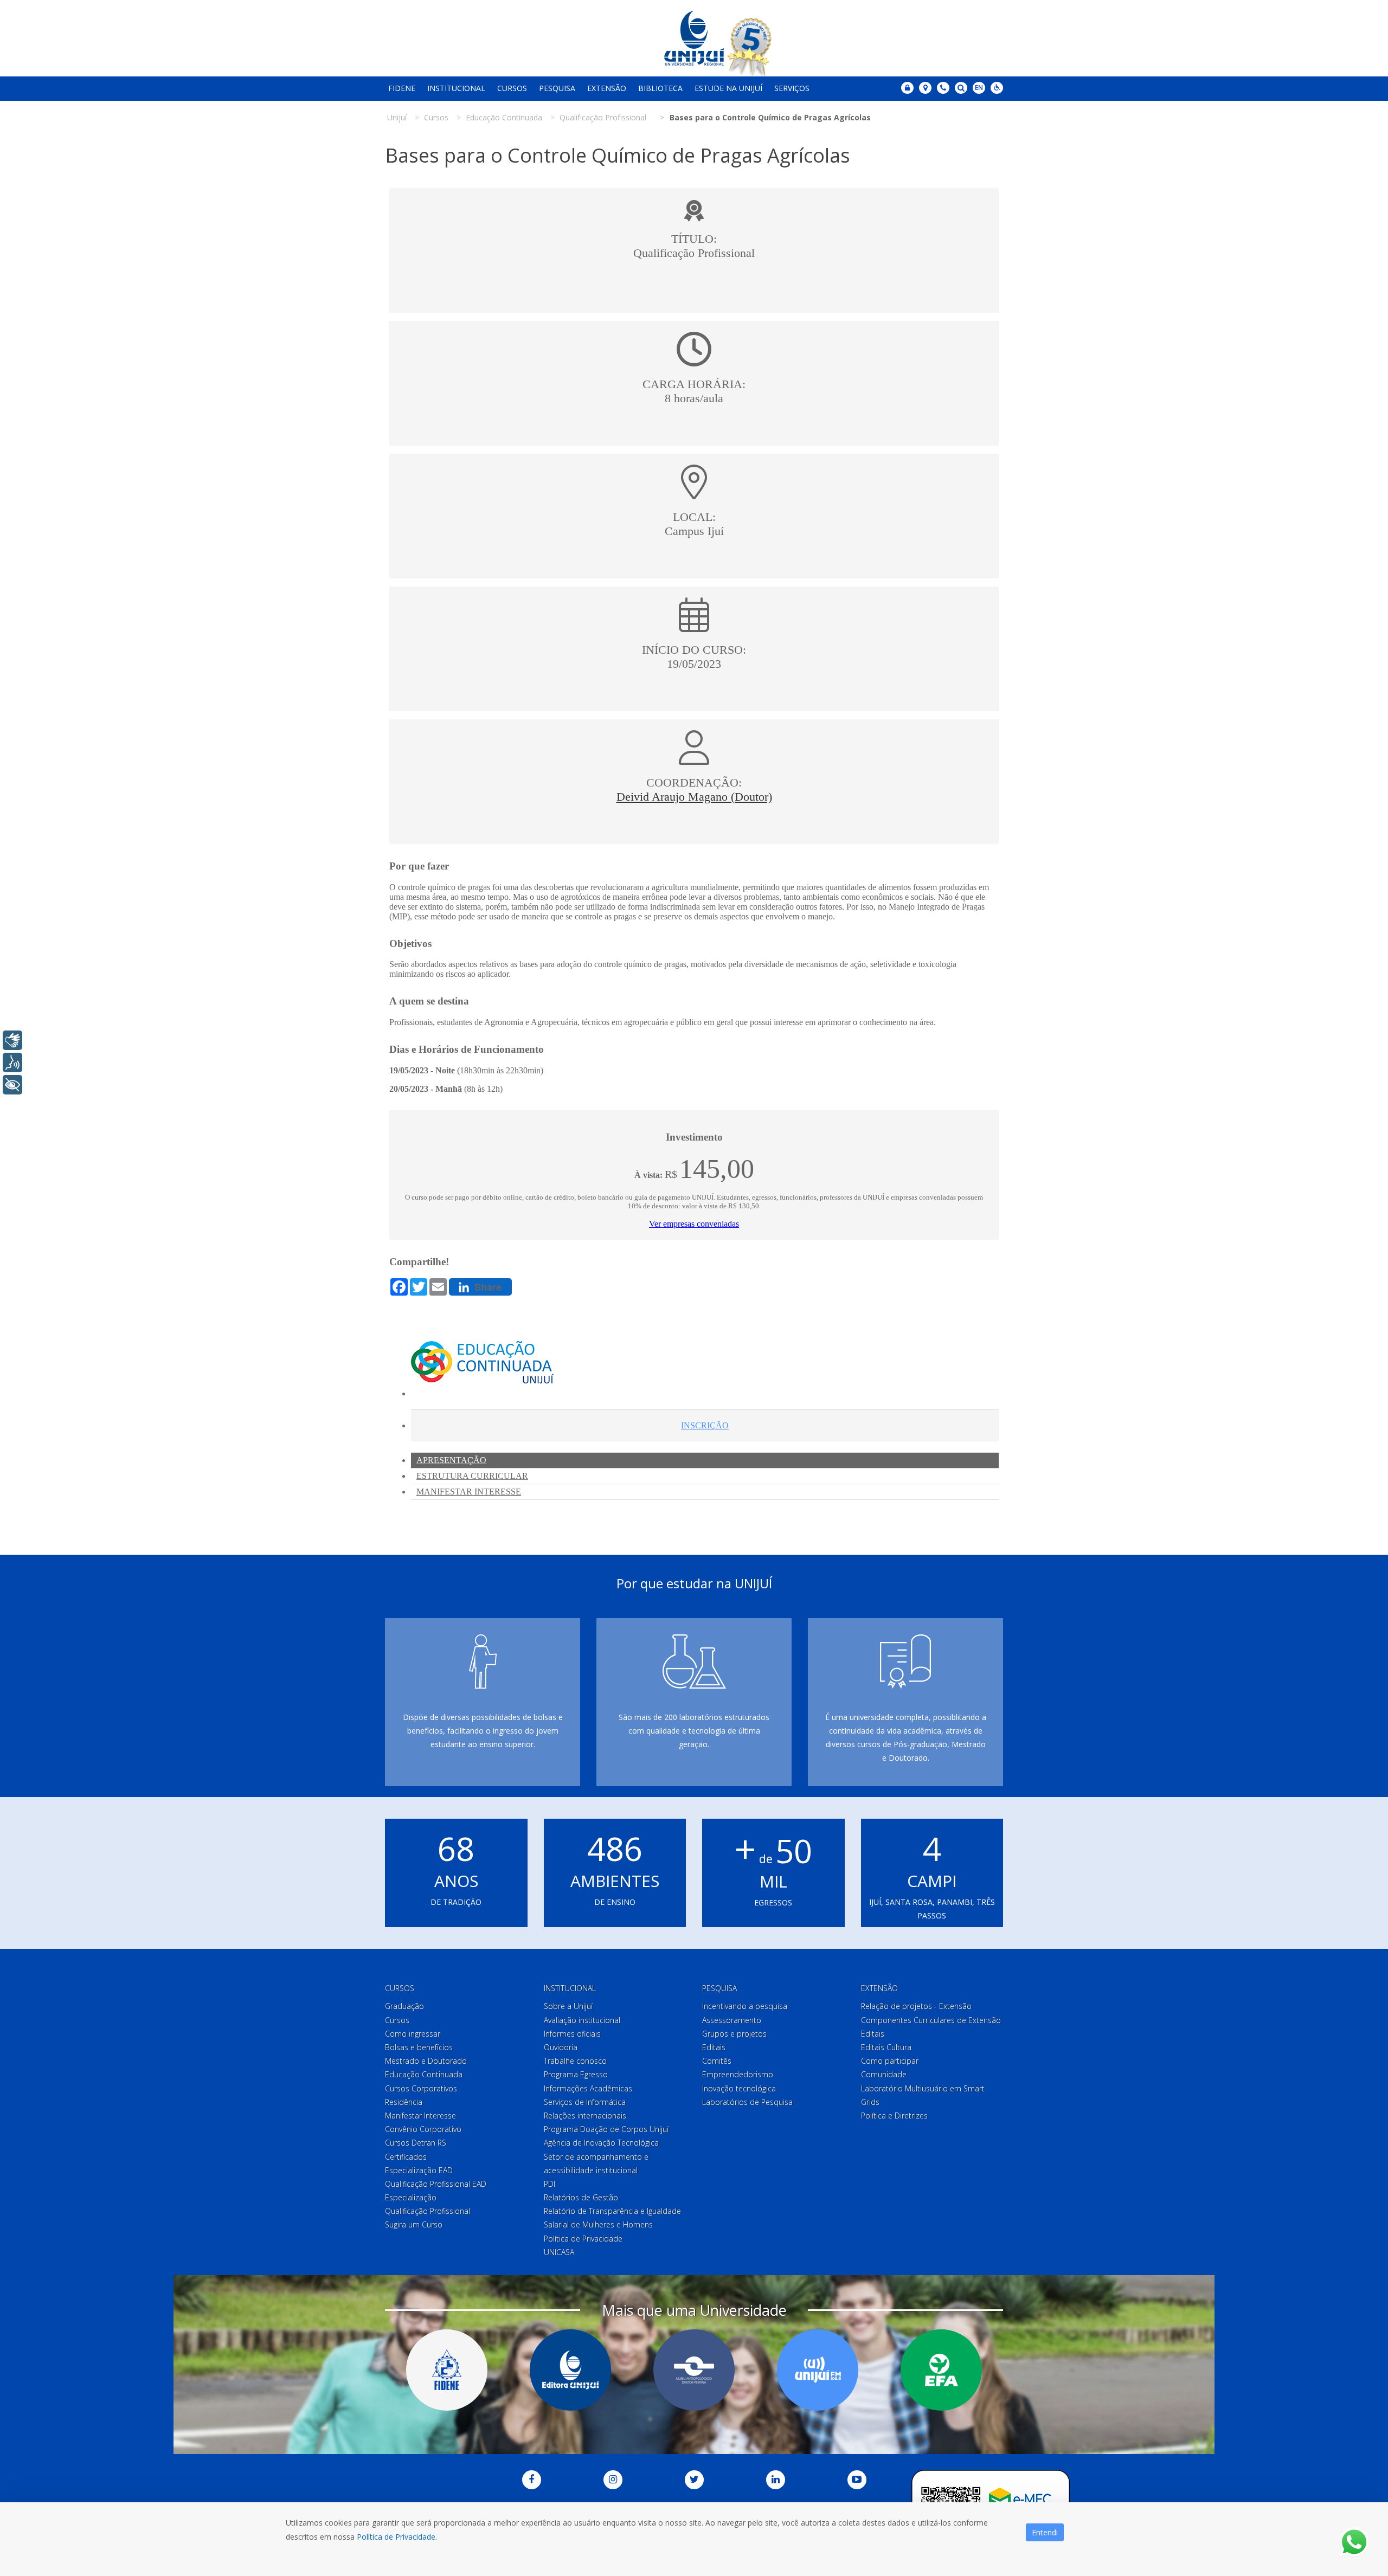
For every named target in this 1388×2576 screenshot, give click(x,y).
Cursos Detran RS (416, 2143)
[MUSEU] (694, 2370)
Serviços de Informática (585, 2102)
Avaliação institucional (582, 2020)
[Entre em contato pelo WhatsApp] (1354, 2542)
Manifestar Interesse (420, 2115)
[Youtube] (857, 2480)
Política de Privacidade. (397, 2537)
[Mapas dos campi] (925, 88)
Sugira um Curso (414, 2224)
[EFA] (941, 2370)
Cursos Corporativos (421, 2088)
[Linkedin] (776, 2480)
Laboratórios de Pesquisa (747, 2102)
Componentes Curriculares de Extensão (931, 2020)
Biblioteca (660, 88)
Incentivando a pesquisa (745, 2006)
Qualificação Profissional (428, 2211)
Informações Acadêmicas (588, 2088)
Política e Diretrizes (894, 2115)
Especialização (411, 2197)
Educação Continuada (424, 2074)
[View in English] (979, 89)
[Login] (907, 88)
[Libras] (12, 1040)
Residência (404, 2102)
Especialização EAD (419, 2170)
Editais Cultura (886, 2047)
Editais (714, 2047)
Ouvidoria (561, 2047)
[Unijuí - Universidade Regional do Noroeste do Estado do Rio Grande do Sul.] (694, 38)
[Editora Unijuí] (570, 2370)
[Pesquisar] (961, 88)
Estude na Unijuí (728, 88)
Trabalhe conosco (575, 2061)
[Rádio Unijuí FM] (818, 2370)
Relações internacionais (585, 2115)
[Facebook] (532, 2480)
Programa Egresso (576, 2074)
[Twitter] (694, 2480)
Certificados (406, 2157)
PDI (550, 2184)
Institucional (456, 88)
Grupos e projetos (734, 2034)
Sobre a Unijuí (568, 2006)
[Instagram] (613, 2480)
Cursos (512, 88)
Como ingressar (413, 2034)
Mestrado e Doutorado (426, 2061)
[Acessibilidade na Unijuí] (997, 88)
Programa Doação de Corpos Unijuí (606, 2129)
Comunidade (884, 2074)
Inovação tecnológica (739, 2088)
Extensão (607, 88)
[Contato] (943, 88)
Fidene (402, 88)
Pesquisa (557, 88)
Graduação (404, 2006)
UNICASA (559, 2252)
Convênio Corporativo (423, 2129)
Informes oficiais (572, 2034)
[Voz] (12, 1062)
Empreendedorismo (738, 2074)
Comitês (717, 2061)
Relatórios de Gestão (581, 2197)
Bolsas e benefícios (419, 2047)
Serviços (792, 88)
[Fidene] (447, 2370)
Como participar (890, 2061)
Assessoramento (732, 2020)
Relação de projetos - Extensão (916, 2006)
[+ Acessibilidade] (12, 1085)
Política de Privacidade (583, 2239)
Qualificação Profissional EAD (436, 2184)
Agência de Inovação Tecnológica (601, 2143)
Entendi (1045, 2532)
